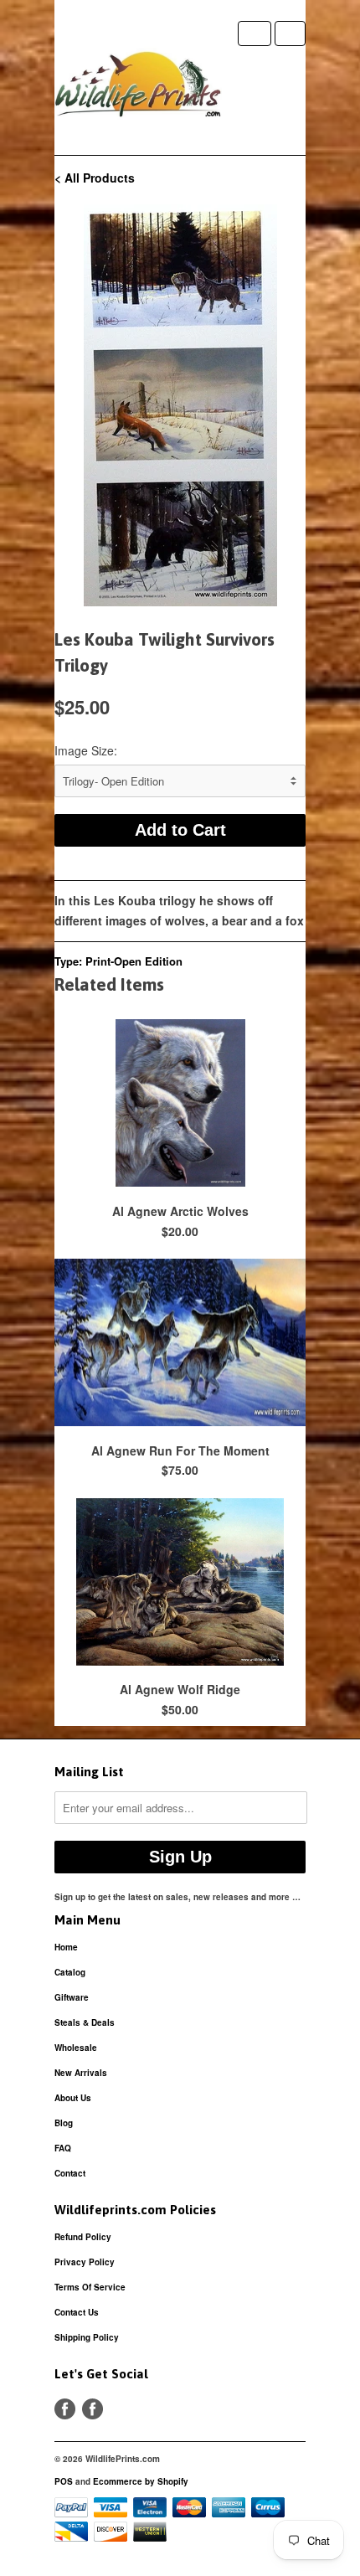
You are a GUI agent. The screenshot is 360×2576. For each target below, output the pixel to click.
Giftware (72, 1997)
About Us (73, 2098)
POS (64, 2481)
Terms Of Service (90, 2287)
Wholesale (76, 2048)
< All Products (95, 178)
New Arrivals (81, 2073)
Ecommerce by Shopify (141, 2481)
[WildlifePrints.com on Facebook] (93, 2409)
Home (66, 1947)
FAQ (63, 2148)
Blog (64, 2123)
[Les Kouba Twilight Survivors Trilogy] (180, 405)
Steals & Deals (85, 2022)
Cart (290, 33)
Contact (70, 2173)
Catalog (70, 1972)
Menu (255, 33)
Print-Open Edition (134, 961)
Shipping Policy (87, 2337)
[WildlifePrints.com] (138, 88)
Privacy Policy (85, 2262)
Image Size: (86, 750)
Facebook (65, 2409)
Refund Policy (83, 2237)
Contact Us (77, 2312)
